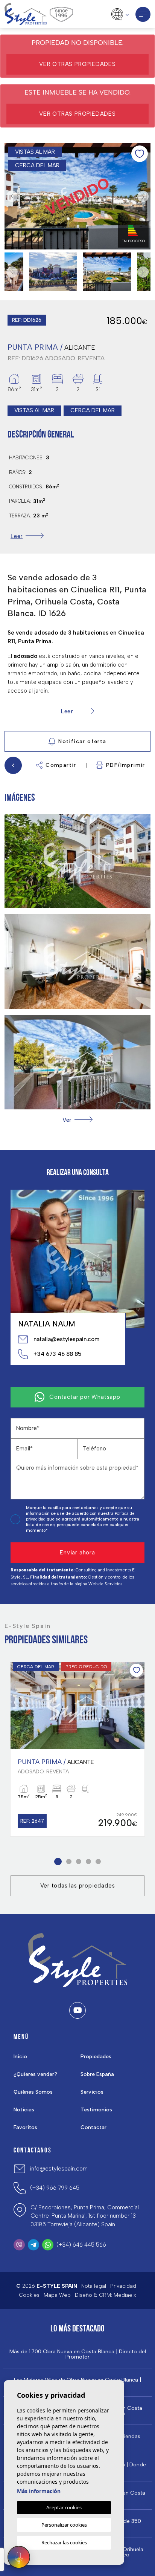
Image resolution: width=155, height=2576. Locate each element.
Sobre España (97, 2074)
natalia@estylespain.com (66, 1339)
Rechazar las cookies (64, 2542)
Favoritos (25, 2127)
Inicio (20, 2057)
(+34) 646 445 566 (81, 2245)
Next (143, 196)
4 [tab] (89, 1861)
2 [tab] (69, 1861)
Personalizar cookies (64, 2525)
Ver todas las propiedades (78, 1886)
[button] (77, 1120)
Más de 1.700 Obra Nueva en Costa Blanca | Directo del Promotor (78, 2354)
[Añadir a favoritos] (140, 154)
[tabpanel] (77, 1749)
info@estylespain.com (59, 2169)
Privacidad (123, 2286)
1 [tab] (58, 1861)
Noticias (24, 2110)
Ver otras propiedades (77, 64)
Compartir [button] (61, 765)
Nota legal (94, 2286)
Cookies (29, 2295)
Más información (39, 2491)
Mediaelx (125, 2295)
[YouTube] (77, 2010)
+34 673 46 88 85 (57, 1354)
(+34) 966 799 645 (55, 2188)
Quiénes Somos (33, 2092)
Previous (12, 196)
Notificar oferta (82, 741)
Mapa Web (57, 2295)
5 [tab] (98, 1861)
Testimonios (96, 2110)
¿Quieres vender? (35, 2074)
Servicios (92, 2092)
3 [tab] (79, 1861)
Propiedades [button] (96, 2057)
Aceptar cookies (64, 2507)
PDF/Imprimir (126, 765)
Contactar (93, 2127)
